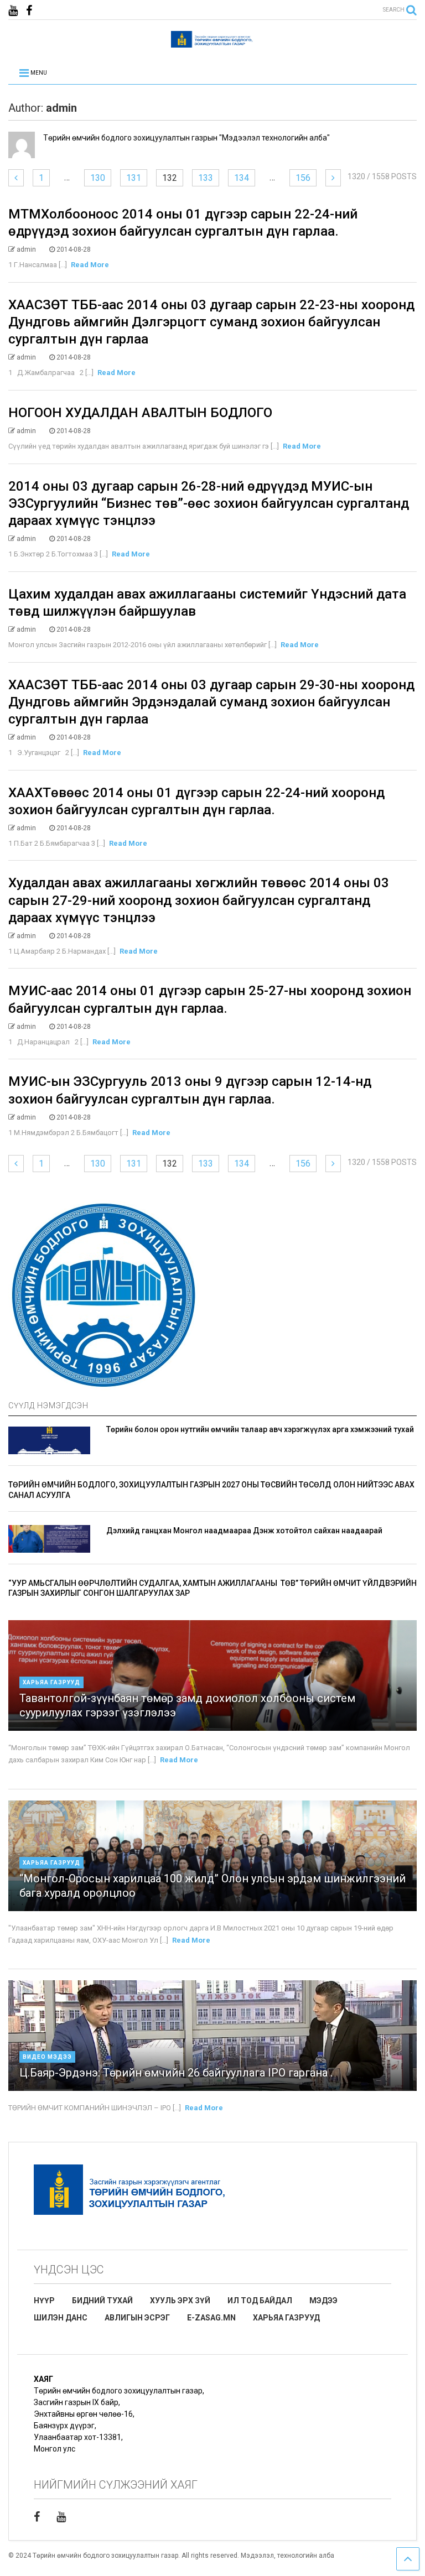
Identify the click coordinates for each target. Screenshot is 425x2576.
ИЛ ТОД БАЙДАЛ (260, 2301)
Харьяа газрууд (51, 1682)
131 (134, 178)
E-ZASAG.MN (211, 2318)
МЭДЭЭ (323, 2301)
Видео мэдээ (47, 2057)
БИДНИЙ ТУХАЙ (102, 2301)
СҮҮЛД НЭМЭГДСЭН (48, 1406)
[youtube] (13, 11)
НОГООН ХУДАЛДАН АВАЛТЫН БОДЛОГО (140, 413)
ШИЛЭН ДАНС (61, 2318)
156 (303, 178)
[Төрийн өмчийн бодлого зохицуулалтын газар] (212, 43)
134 (242, 178)
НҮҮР (44, 2301)
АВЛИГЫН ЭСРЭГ (137, 2318)
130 (98, 178)
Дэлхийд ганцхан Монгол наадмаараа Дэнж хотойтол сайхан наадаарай (244, 1531)
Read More (90, 265)
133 (206, 178)
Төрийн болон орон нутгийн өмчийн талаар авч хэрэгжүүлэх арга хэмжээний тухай (260, 1429)
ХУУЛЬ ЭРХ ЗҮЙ (180, 2301)
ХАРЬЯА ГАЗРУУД (286, 2318)
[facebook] (29, 11)
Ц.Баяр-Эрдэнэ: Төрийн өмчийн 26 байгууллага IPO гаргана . (176, 2073)
